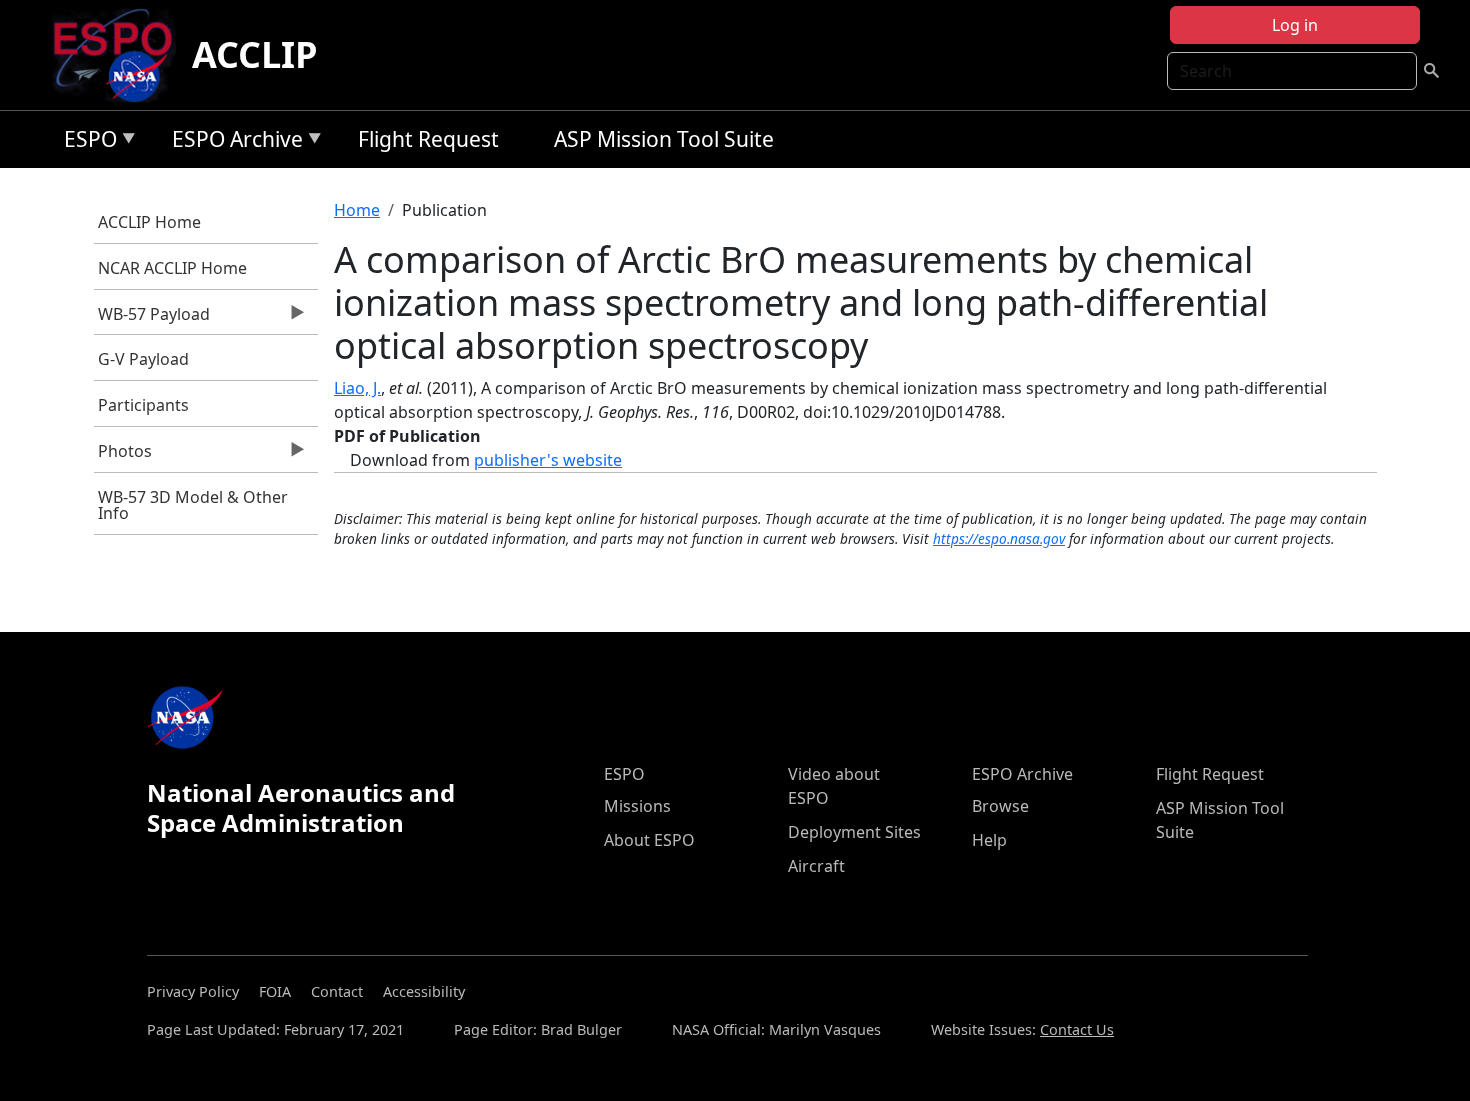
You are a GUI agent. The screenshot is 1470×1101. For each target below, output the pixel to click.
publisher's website (548, 460)
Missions (637, 806)
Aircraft (816, 866)
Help (989, 840)
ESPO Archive (232, 142)
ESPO (85, 142)
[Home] (120, 55)
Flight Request (428, 139)
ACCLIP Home (149, 222)
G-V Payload (143, 359)
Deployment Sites (854, 832)
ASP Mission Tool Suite (664, 139)
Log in (1295, 25)
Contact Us (1077, 1029)
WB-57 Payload (152, 319)
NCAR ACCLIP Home (172, 268)
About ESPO (649, 840)
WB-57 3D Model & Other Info (193, 505)
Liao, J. (357, 388)
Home (357, 210)
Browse (1000, 806)
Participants (143, 405)
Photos (123, 456)
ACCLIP (255, 54)
